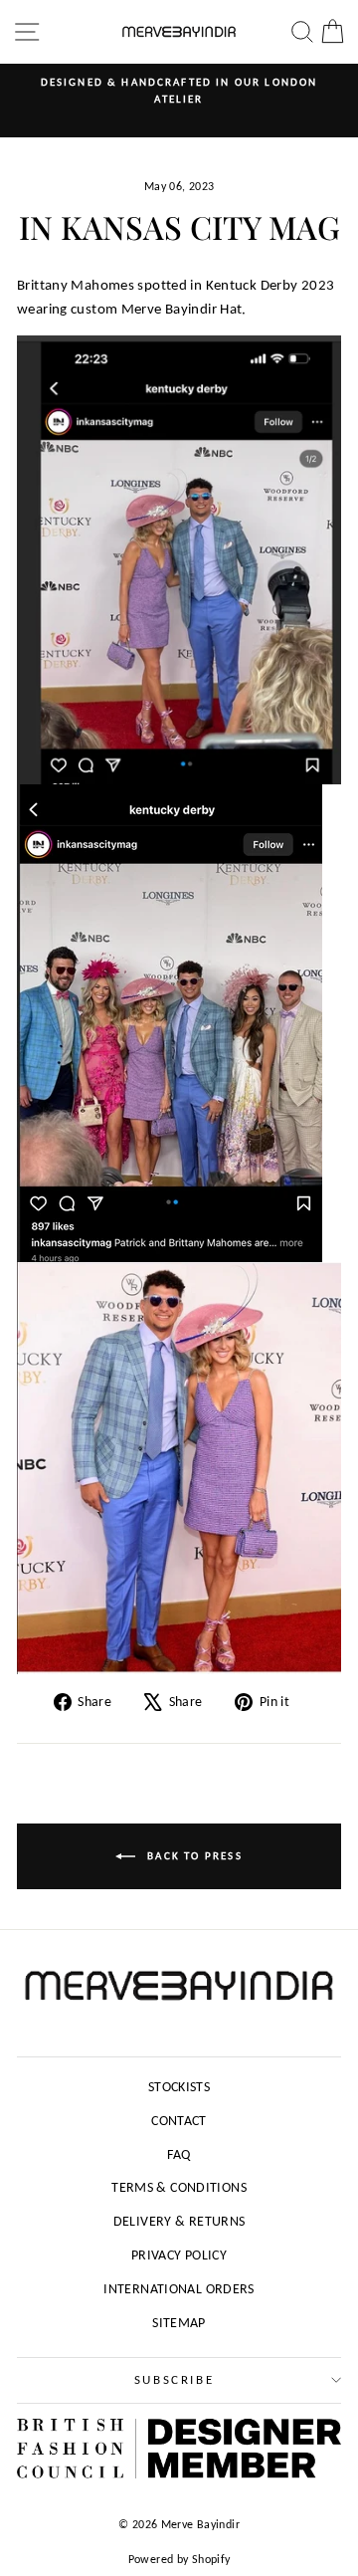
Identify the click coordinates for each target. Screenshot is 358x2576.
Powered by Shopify (179, 2559)
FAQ (179, 2154)
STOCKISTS (179, 2087)
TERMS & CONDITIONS (179, 2187)
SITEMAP (179, 2323)
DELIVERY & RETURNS (179, 2221)
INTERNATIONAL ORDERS (179, 2289)
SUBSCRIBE (174, 2379)
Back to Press (193, 1856)
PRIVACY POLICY (179, 2255)
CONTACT (179, 2121)
